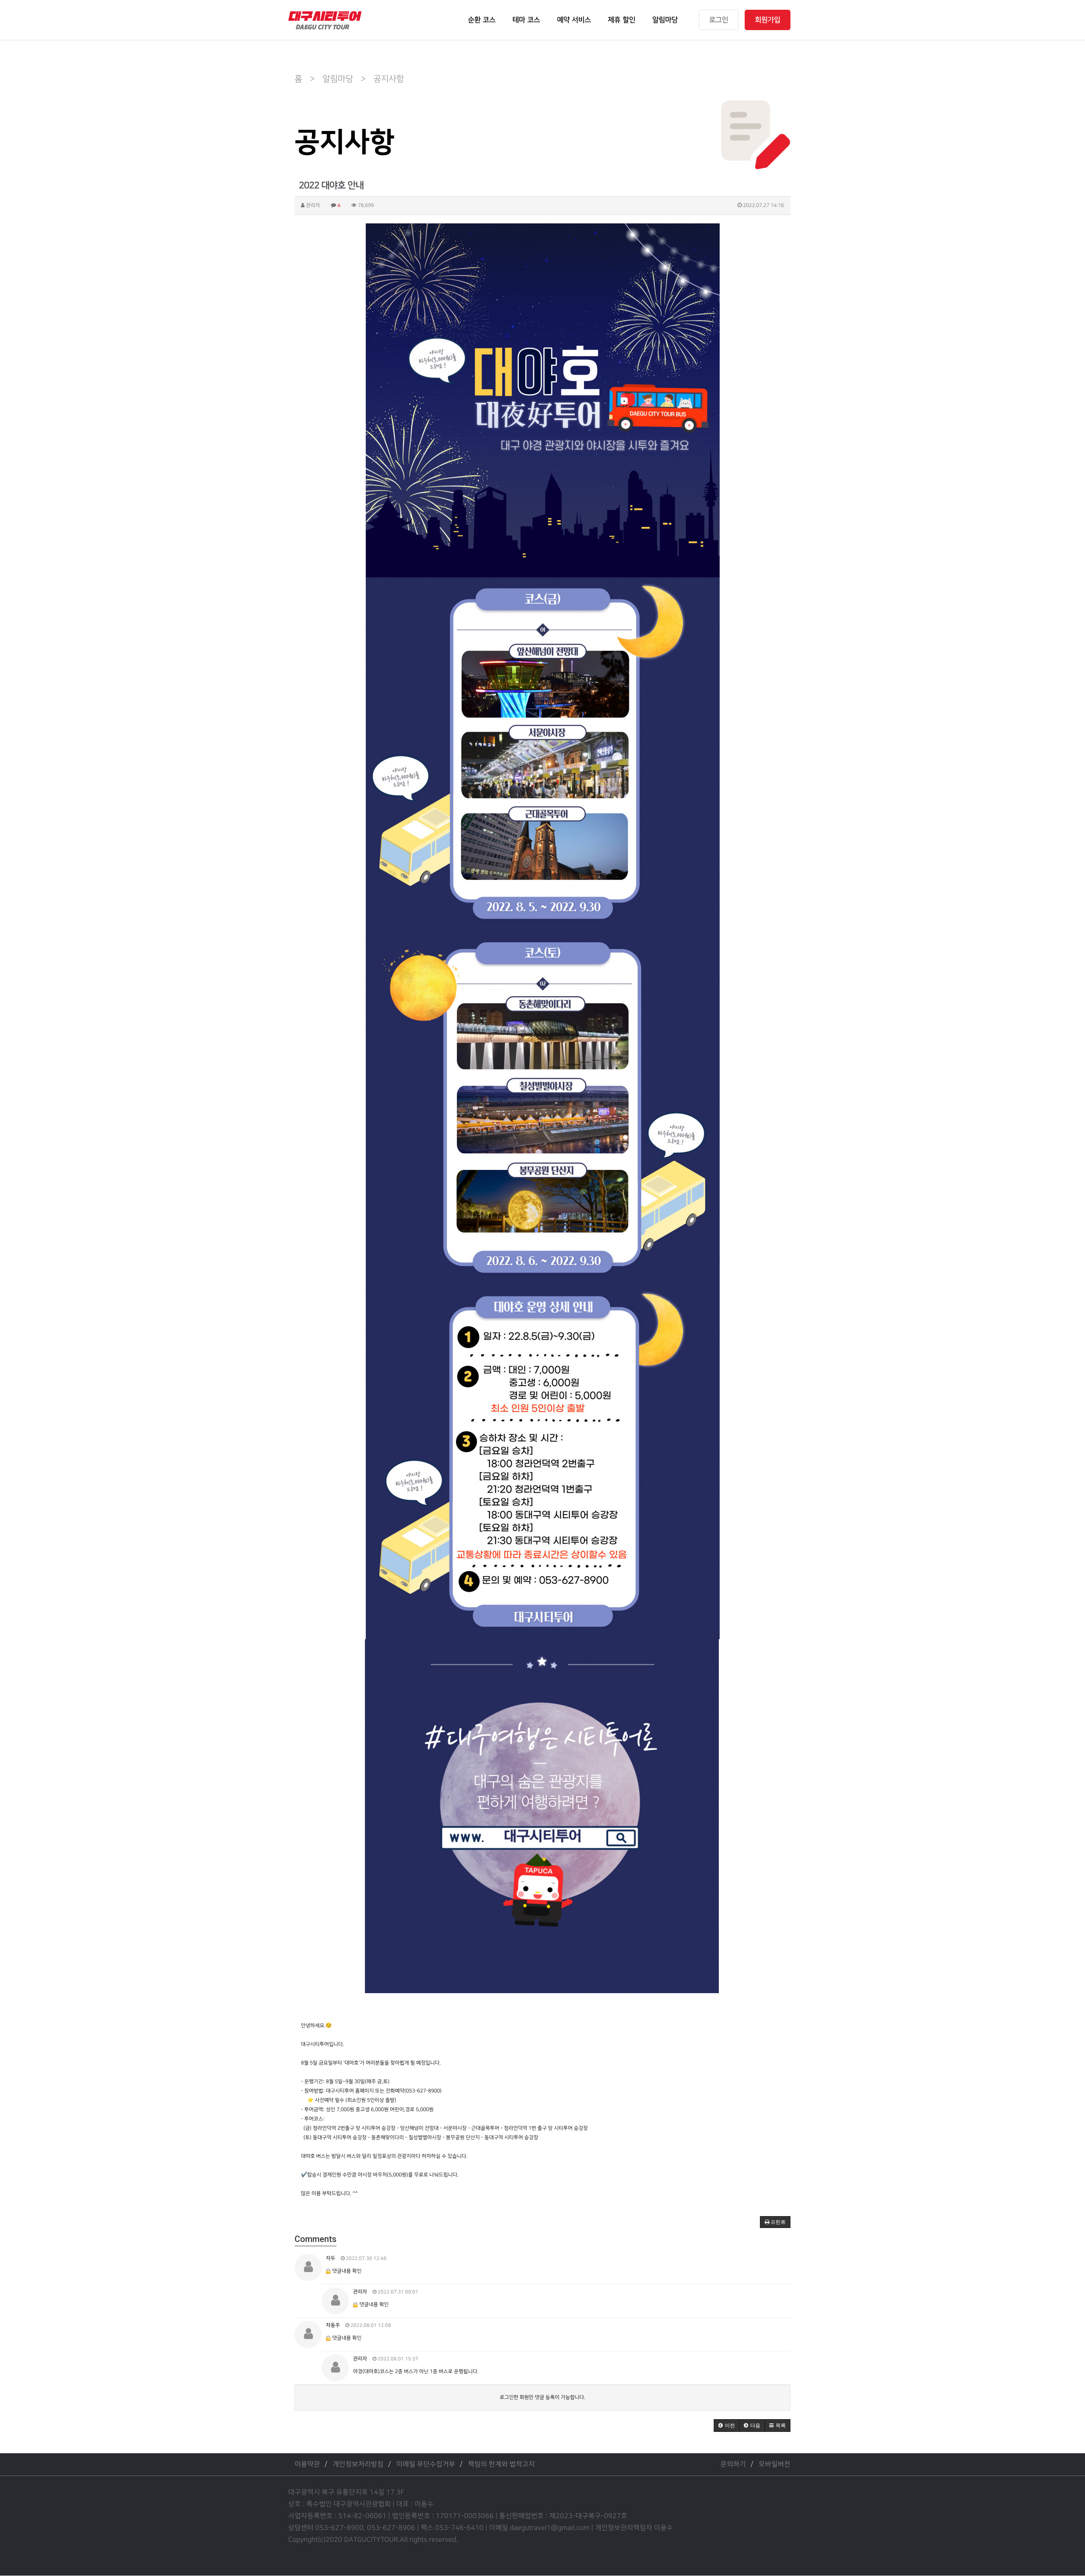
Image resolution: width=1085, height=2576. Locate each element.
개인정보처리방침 (358, 2464)
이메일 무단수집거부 (426, 2464)
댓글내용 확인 (347, 2271)
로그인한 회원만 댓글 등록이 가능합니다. (542, 2397)
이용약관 (307, 2464)
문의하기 (733, 2464)
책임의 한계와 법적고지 (501, 2464)
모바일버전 (775, 2464)
